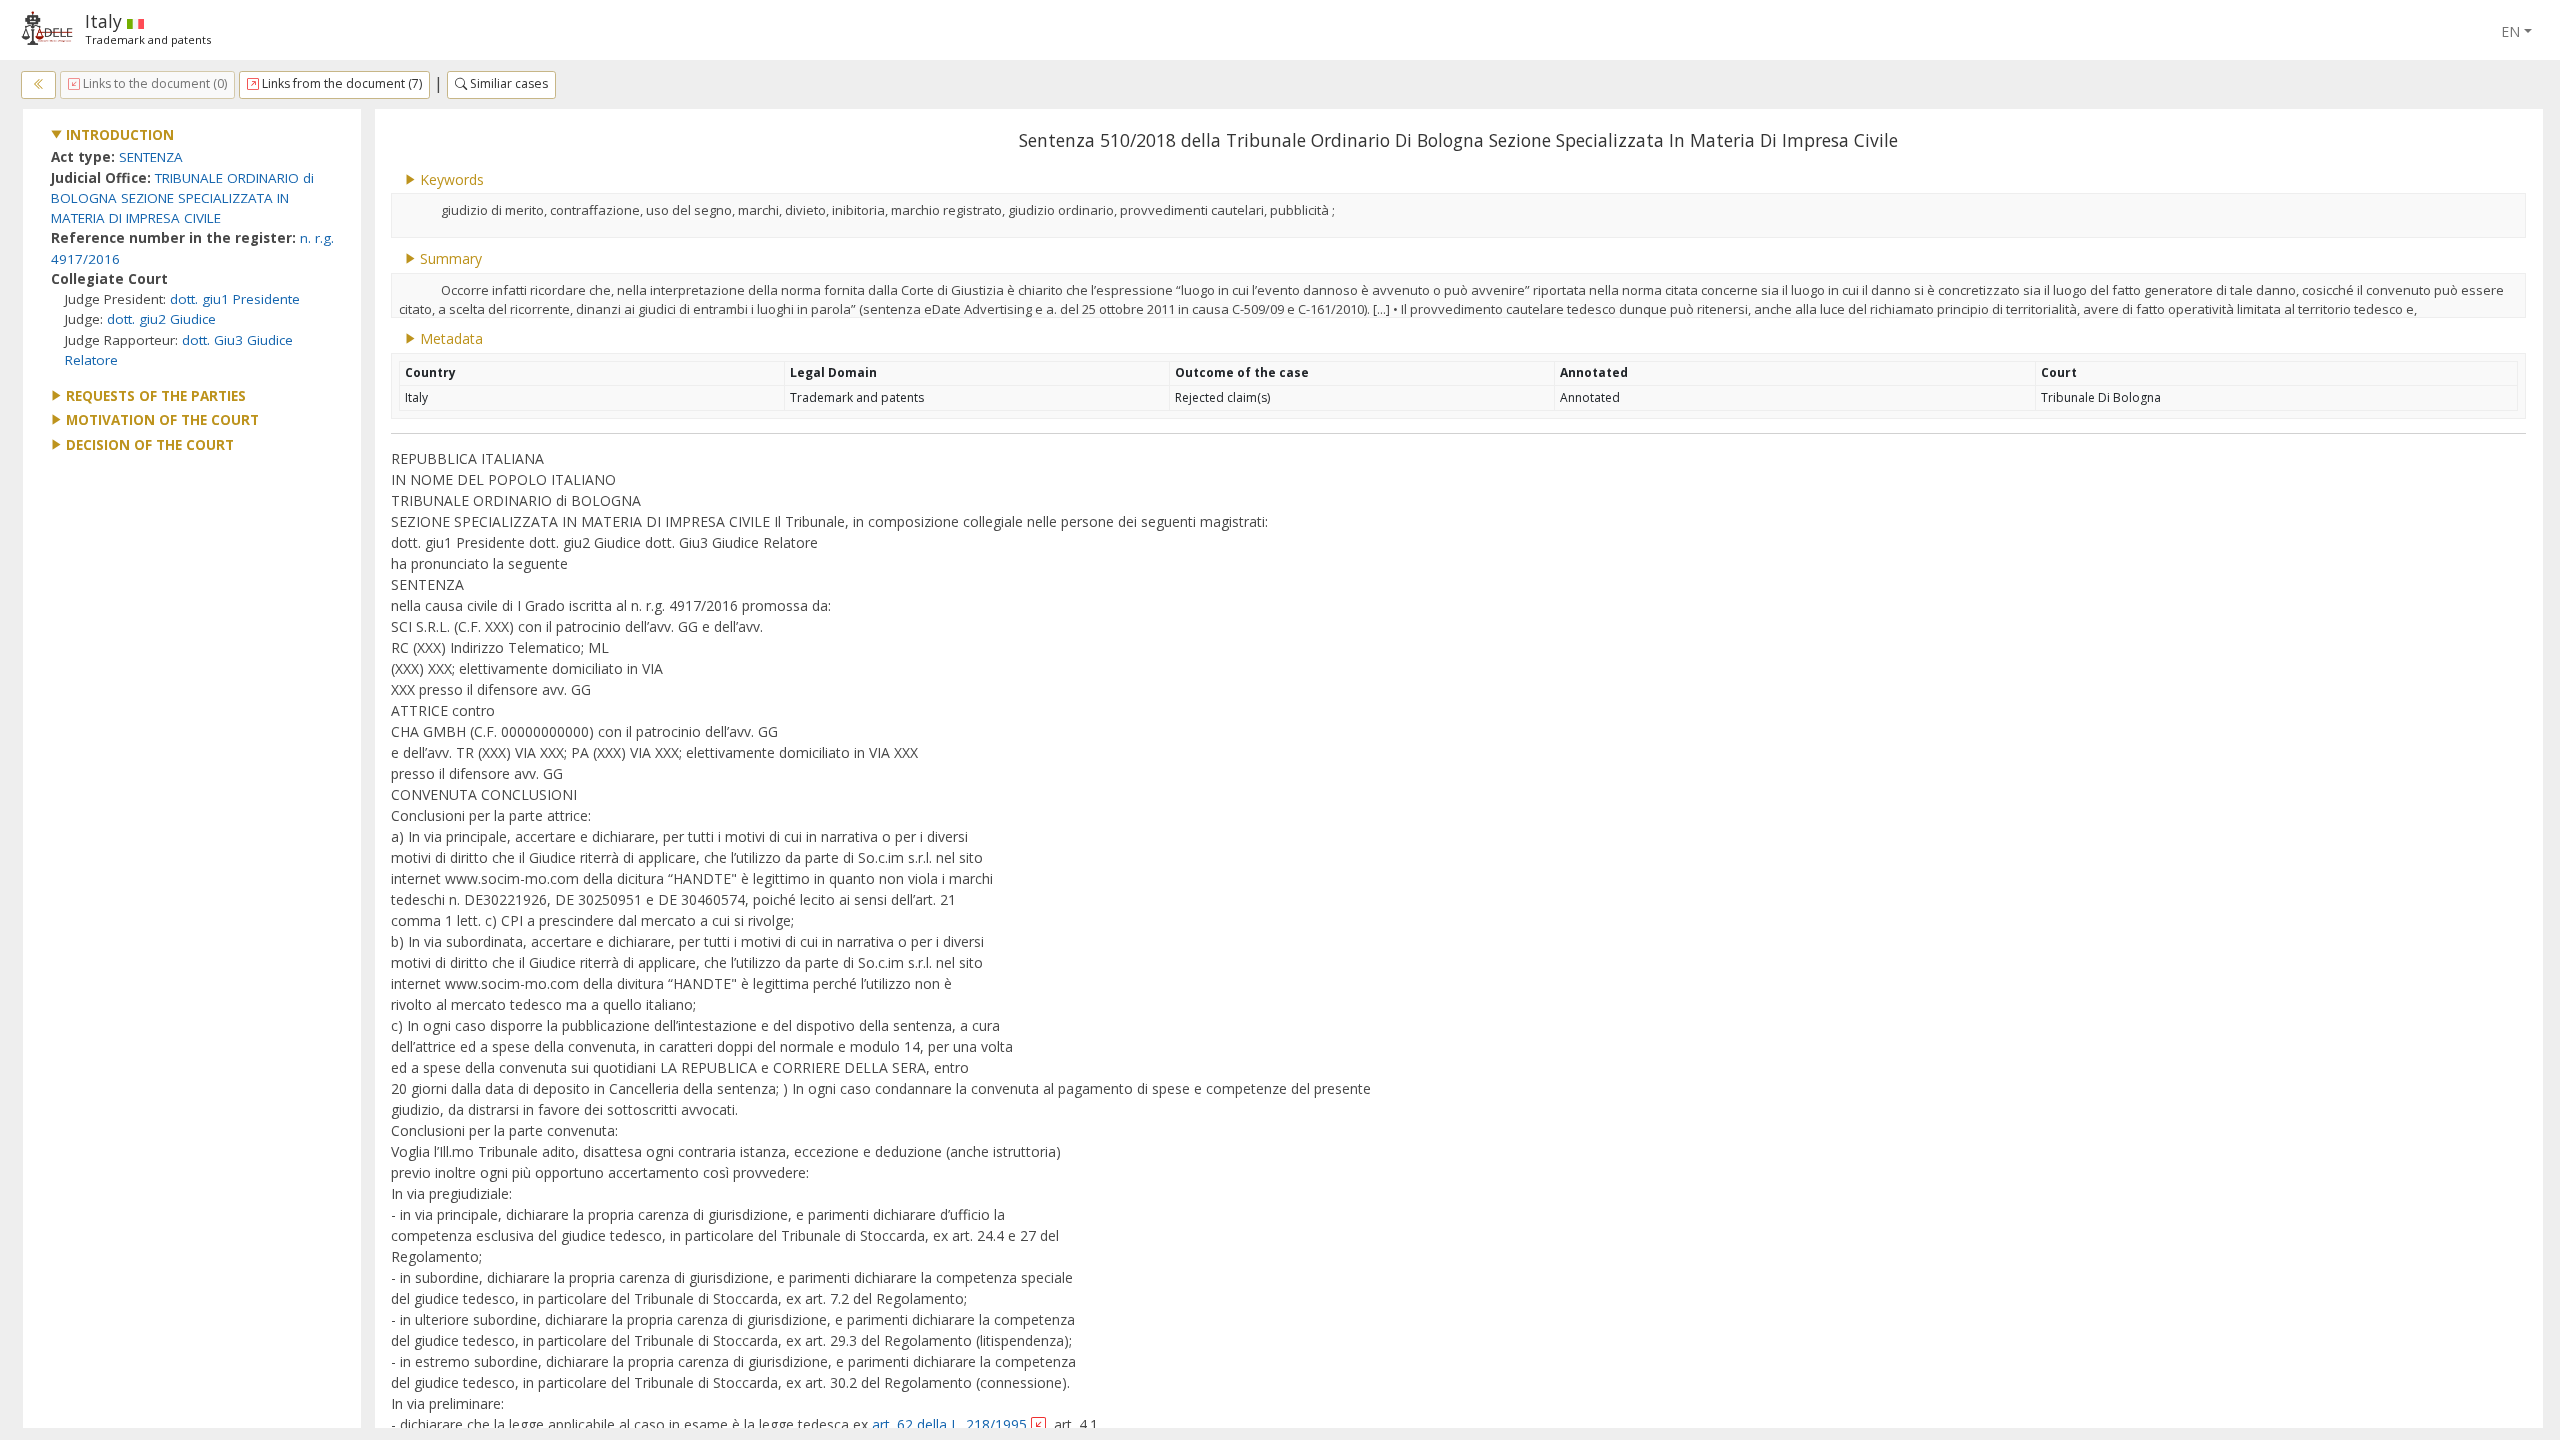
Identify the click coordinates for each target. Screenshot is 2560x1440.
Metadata (449, 338)
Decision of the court (148, 445)
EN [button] (2510, 31)
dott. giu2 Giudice (161, 319)
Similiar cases (507, 83)
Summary (449, 258)
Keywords (450, 179)
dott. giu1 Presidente (235, 299)
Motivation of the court (160, 420)
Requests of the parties (154, 396)
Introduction (118, 135)
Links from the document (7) (340, 83)
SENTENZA (151, 157)
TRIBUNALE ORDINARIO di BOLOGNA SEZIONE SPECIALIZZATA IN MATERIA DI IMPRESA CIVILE (182, 198)
